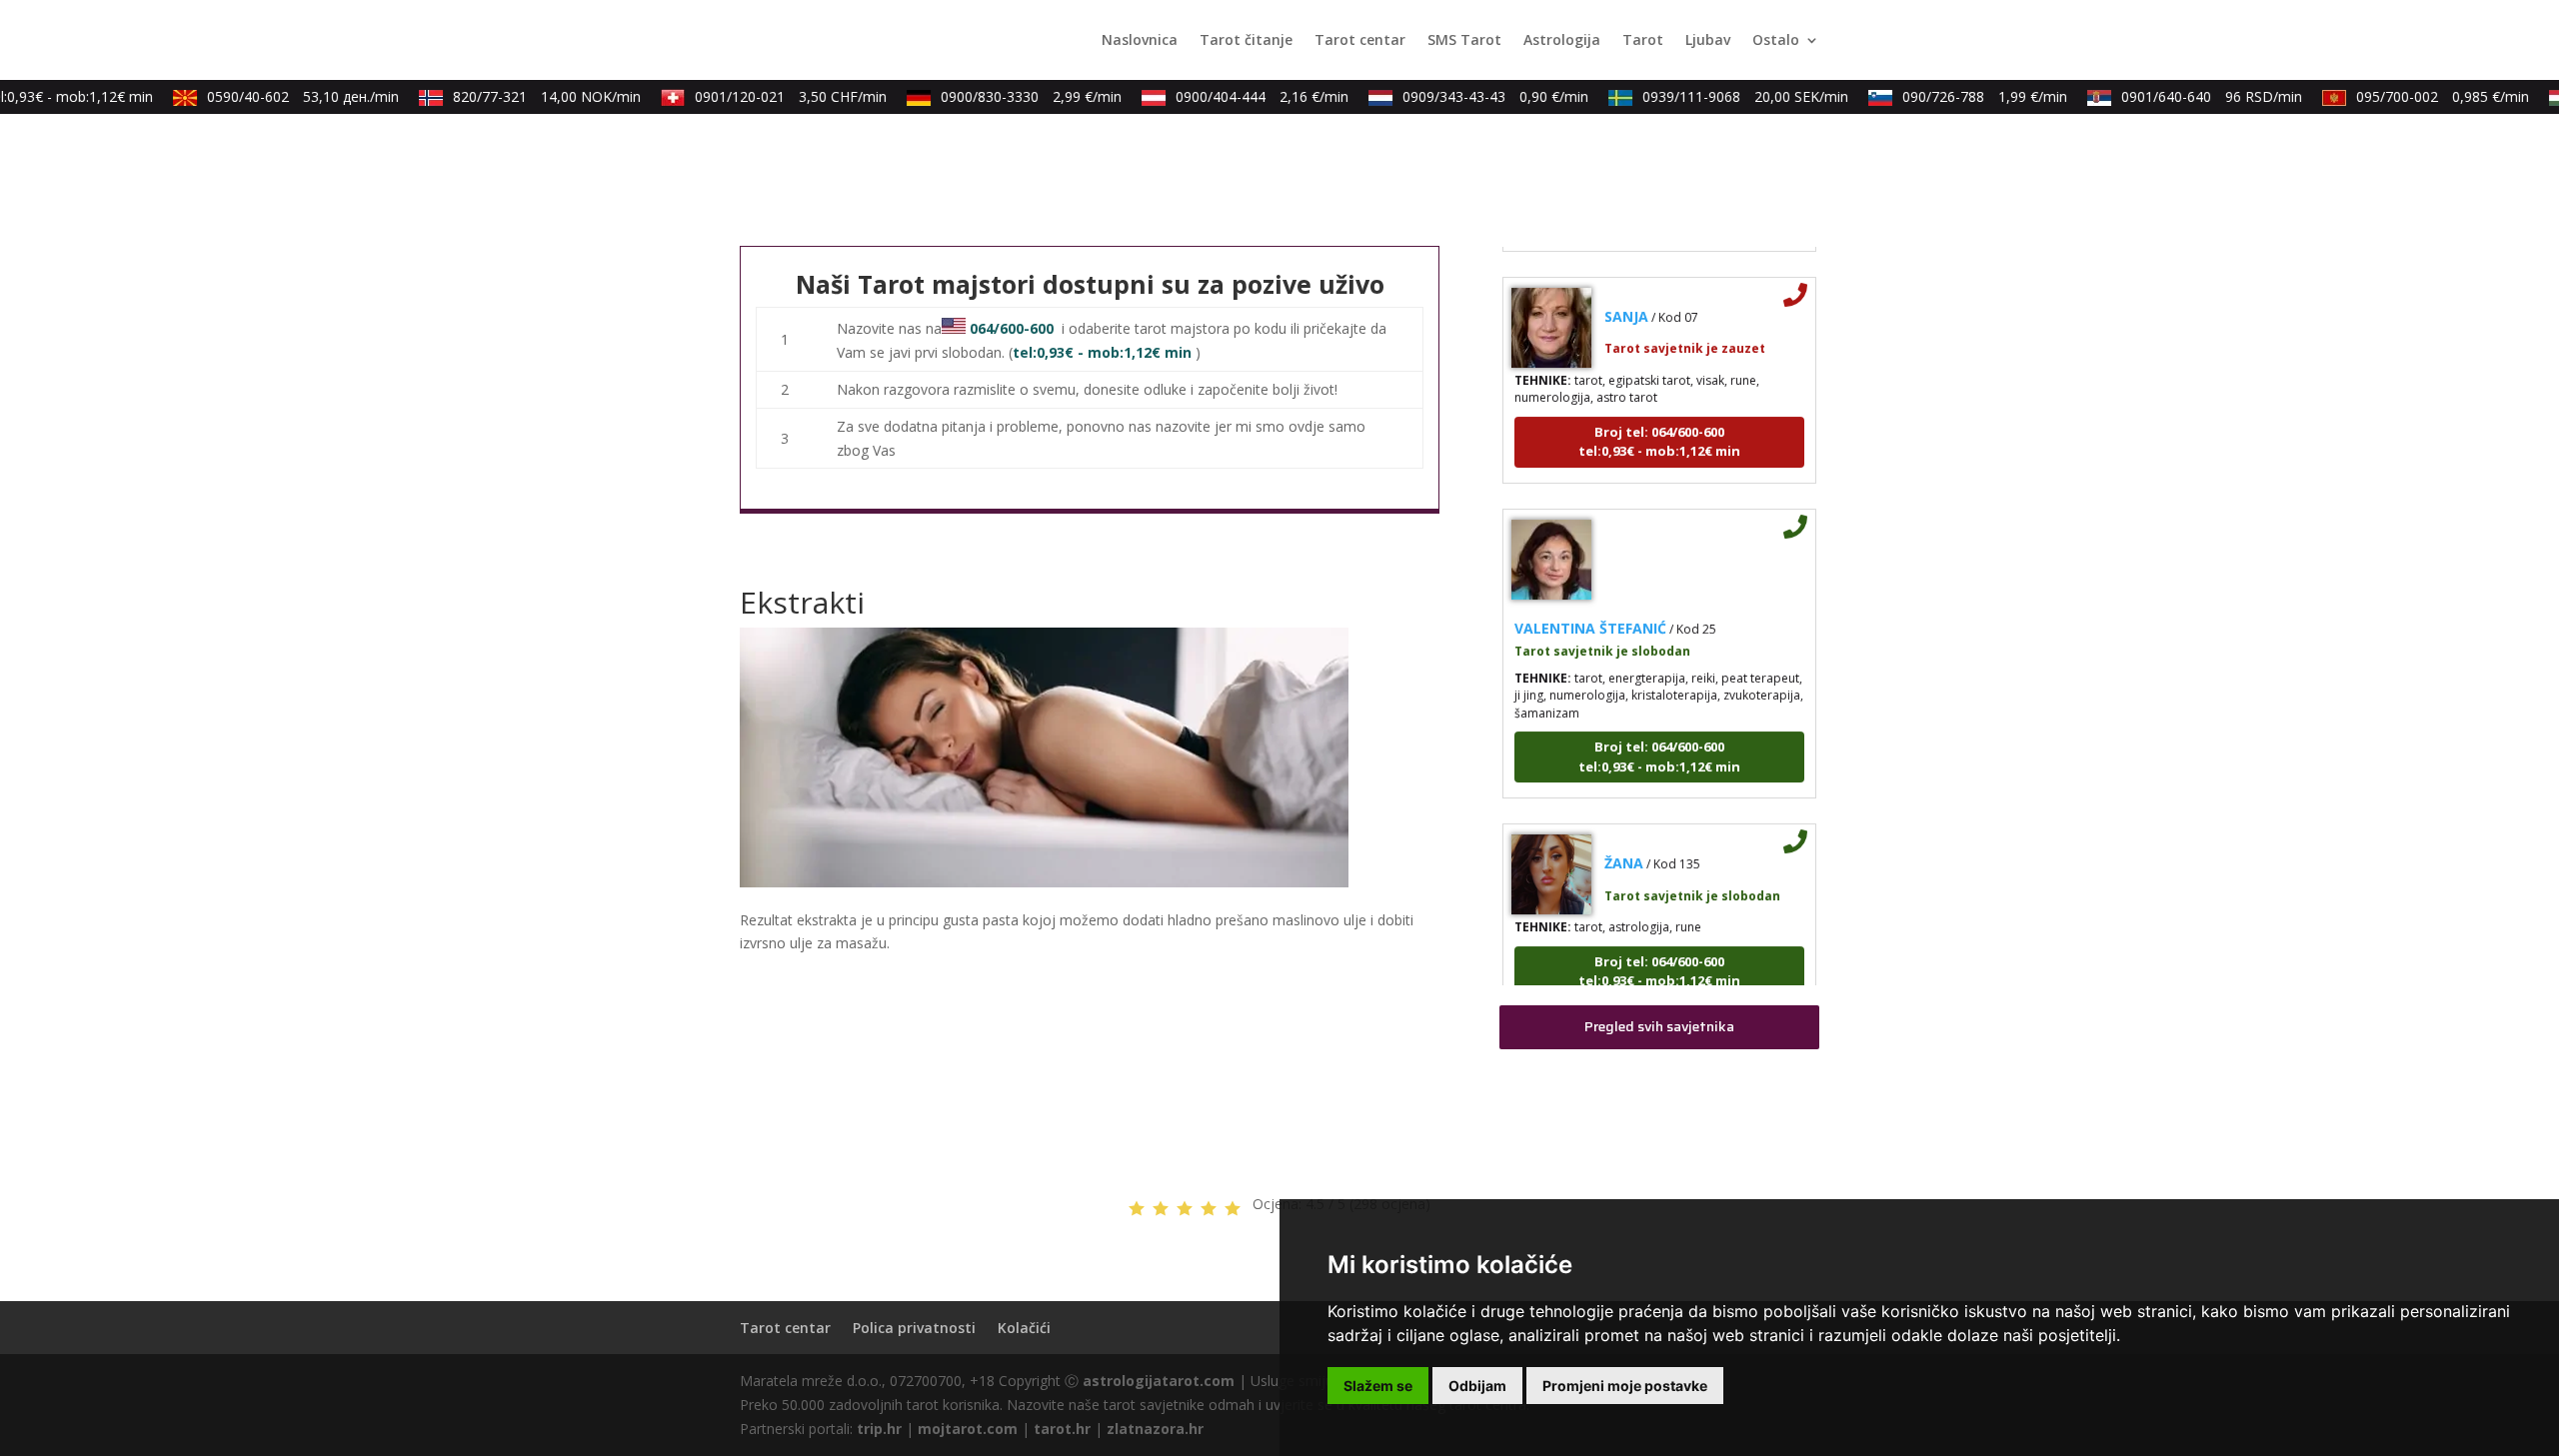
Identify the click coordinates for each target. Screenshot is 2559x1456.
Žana (1624, 844)
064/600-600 (1012, 328)
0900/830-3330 (1016, 96)
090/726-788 (1970, 96)
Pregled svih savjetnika (1659, 1026)
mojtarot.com (968, 1429)
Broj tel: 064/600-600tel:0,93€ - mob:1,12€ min (1659, 423)
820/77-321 (532, 96)
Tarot (1643, 41)
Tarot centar (1360, 41)
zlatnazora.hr (1155, 1429)
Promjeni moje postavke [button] (1625, 1386)
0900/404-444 (1247, 96)
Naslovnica (1140, 41)
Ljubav (1708, 41)
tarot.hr (1062, 1429)
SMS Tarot (1464, 41)
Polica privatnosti (914, 1328)
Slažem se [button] (1378, 1386)
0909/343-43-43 (1480, 96)
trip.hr (879, 1429)
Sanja (1626, 297)
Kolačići (1024, 1328)
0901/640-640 (2197, 96)
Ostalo (1776, 41)
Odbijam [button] (1477, 1386)
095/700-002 (2428, 96)
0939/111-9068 (1730, 96)
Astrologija (1562, 41)
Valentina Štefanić (1590, 609)
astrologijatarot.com (1159, 1381)
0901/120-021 (776, 96)
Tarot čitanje (1246, 41)
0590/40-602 (288, 96)
